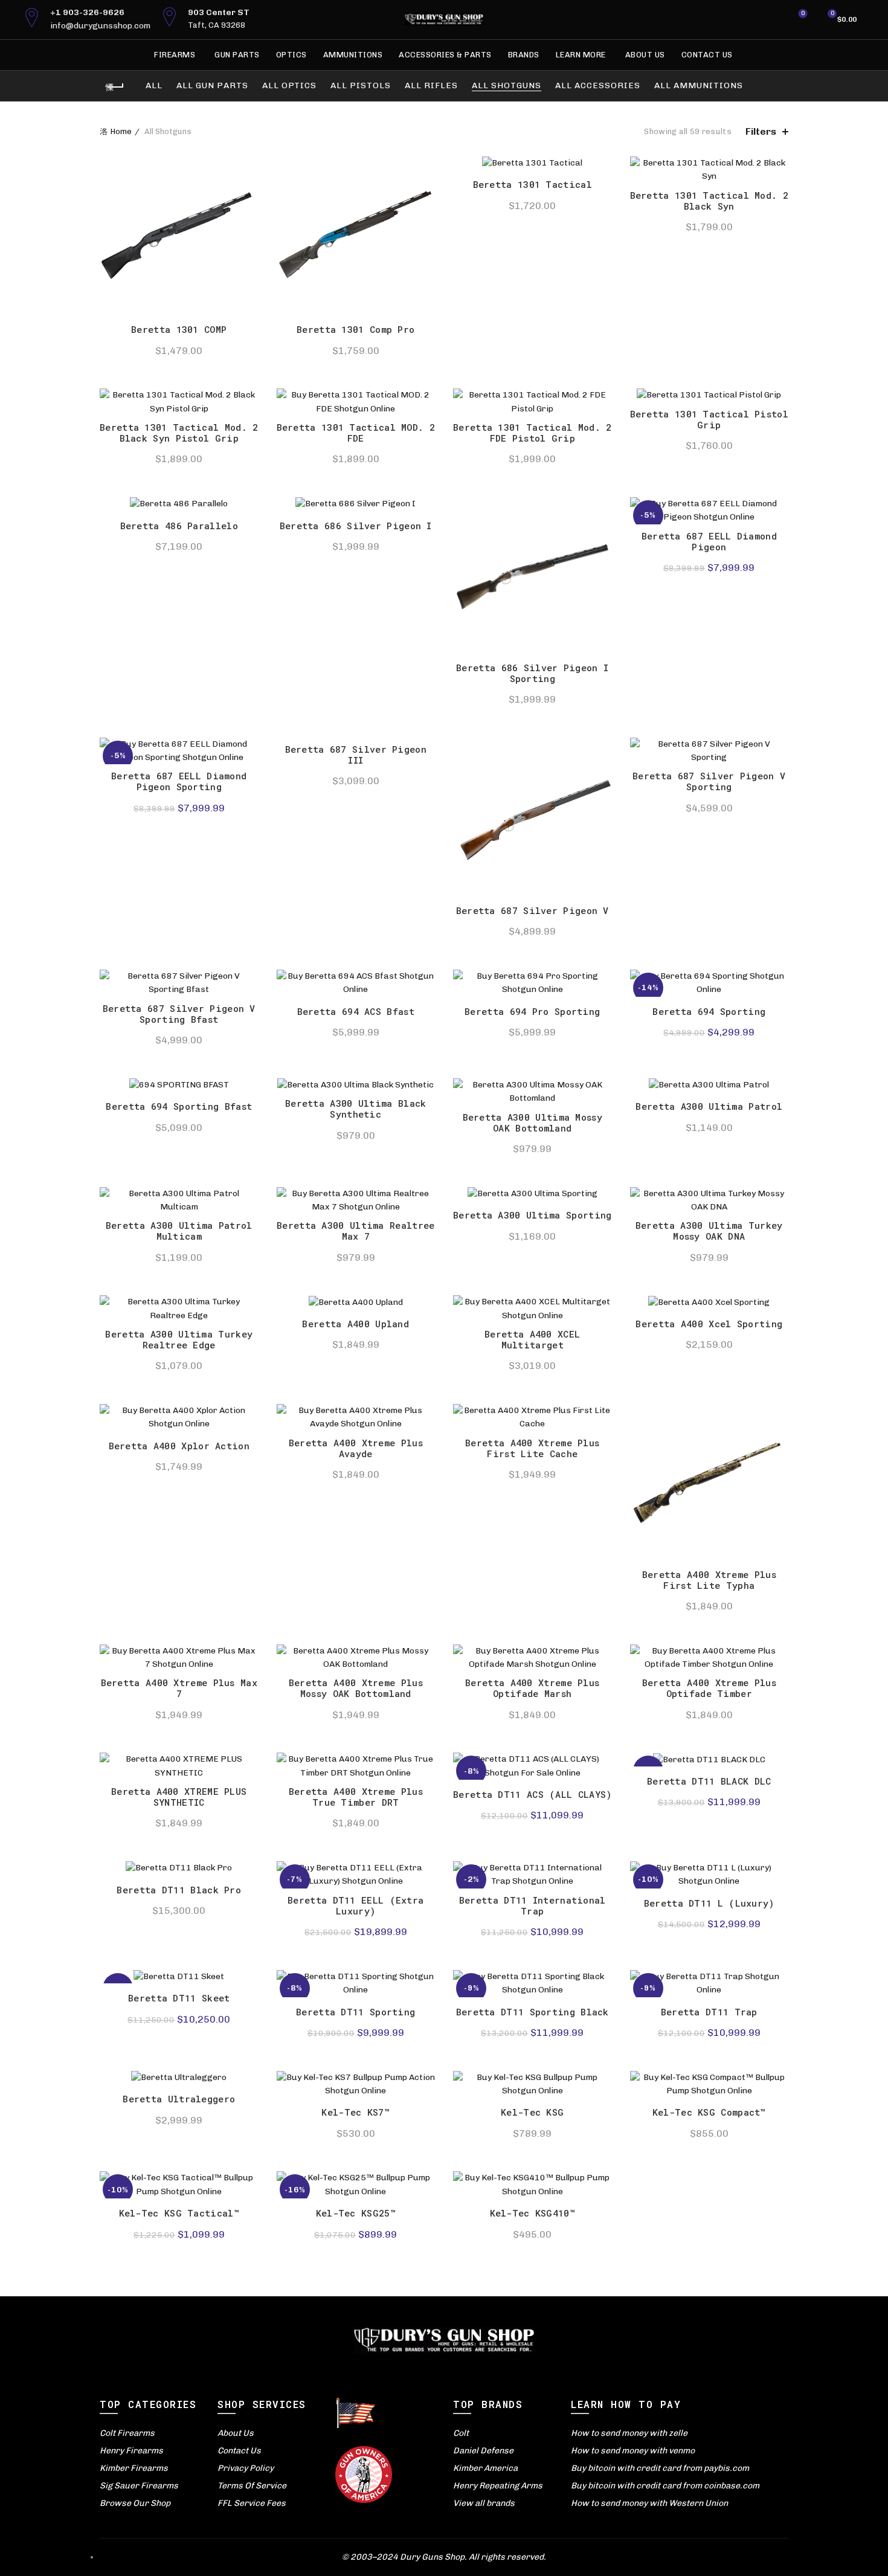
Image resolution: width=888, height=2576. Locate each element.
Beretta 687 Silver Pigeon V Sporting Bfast (179, 1014)
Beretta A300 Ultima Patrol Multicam (179, 1231)
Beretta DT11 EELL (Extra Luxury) (356, 1905)
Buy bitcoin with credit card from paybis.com (660, 2468)
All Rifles (431, 85)
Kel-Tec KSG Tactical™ (179, 2213)
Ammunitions (353, 55)
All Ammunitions (699, 85)
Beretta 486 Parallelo (179, 526)
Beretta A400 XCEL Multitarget (532, 1339)
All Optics (289, 85)
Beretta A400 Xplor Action (179, 1446)
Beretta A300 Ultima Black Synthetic (356, 1109)
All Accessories (598, 85)
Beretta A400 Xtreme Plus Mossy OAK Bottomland (356, 1688)
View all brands (484, 2503)
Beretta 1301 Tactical (532, 184)
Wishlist (803, 14)
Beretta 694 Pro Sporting (532, 1011)
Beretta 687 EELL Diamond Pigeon (709, 541)
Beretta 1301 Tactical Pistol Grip (709, 419)
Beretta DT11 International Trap (532, 1905)
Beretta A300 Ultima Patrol (709, 1106)
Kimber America (485, 2468)
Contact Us (707, 55)
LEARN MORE (581, 55)
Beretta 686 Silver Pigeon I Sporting (532, 673)
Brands (524, 55)
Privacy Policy (246, 2468)
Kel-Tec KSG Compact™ (709, 2112)
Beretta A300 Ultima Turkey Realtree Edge (179, 1339)
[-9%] (179, 1977)
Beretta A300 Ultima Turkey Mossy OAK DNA (709, 1231)
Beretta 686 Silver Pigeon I (356, 526)
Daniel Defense (483, 2451)
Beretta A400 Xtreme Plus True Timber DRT (356, 1797)
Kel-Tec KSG (532, 2112)
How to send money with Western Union (649, 2503)
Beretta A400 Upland (356, 1324)
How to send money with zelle (629, 2433)
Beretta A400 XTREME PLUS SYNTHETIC (179, 1797)
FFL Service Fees (252, 2503)
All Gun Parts (212, 85)
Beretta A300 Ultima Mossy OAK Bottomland (533, 1122)
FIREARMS (175, 55)
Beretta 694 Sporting (709, 1011)
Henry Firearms (131, 2451)
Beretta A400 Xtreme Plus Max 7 (179, 1688)
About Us (645, 55)
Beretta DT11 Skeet (179, 1998)
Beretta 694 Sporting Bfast (179, 1106)
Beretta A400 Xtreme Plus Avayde (356, 1448)
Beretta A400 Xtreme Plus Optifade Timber (709, 1688)
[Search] (769, 19)
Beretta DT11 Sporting (356, 2012)
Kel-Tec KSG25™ (356, 2213)
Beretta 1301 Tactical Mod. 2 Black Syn (709, 201)
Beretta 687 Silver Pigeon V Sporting (709, 781)
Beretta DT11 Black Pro (179, 1890)
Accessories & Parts (445, 55)
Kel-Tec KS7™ (356, 2112)
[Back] (115, 87)
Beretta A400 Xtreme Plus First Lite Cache (532, 1448)
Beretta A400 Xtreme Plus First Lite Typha (709, 1580)
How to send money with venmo (633, 2451)
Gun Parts (237, 55)
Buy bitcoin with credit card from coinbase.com (665, 2486)
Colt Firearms (127, 2433)
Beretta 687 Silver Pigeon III (356, 755)
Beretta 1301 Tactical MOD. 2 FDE (356, 433)
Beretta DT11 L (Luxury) (709, 1903)
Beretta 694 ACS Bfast (356, 1011)
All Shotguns (507, 85)
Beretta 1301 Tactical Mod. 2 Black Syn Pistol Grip (179, 433)
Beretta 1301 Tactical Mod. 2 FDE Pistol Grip (532, 433)
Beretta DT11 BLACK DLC (709, 1781)
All (154, 85)
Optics (291, 55)
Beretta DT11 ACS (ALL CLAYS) (532, 1794)
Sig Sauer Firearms (139, 2486)
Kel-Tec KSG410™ (533, 2213)
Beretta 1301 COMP (179, 329)
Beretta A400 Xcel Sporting (709, 1324)
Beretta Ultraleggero (179, 2099)
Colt (461, 2433)
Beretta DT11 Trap (709, 2012)
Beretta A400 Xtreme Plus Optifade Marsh (532, 1688)
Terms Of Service (252, 2486)
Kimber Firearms (134, 2468)
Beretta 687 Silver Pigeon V (532, 910)
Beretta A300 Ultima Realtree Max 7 (356, 1231)
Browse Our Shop (135, 2503)
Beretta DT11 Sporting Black (532, 2012)
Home (121, 131)
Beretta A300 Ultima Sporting (532, 1215)
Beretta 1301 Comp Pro (356, 329)
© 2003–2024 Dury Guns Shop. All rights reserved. (444, 2557)
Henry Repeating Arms (498, 2486)
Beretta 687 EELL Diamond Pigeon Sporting (179, 781)
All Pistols (361, 85)
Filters (761, 131)
